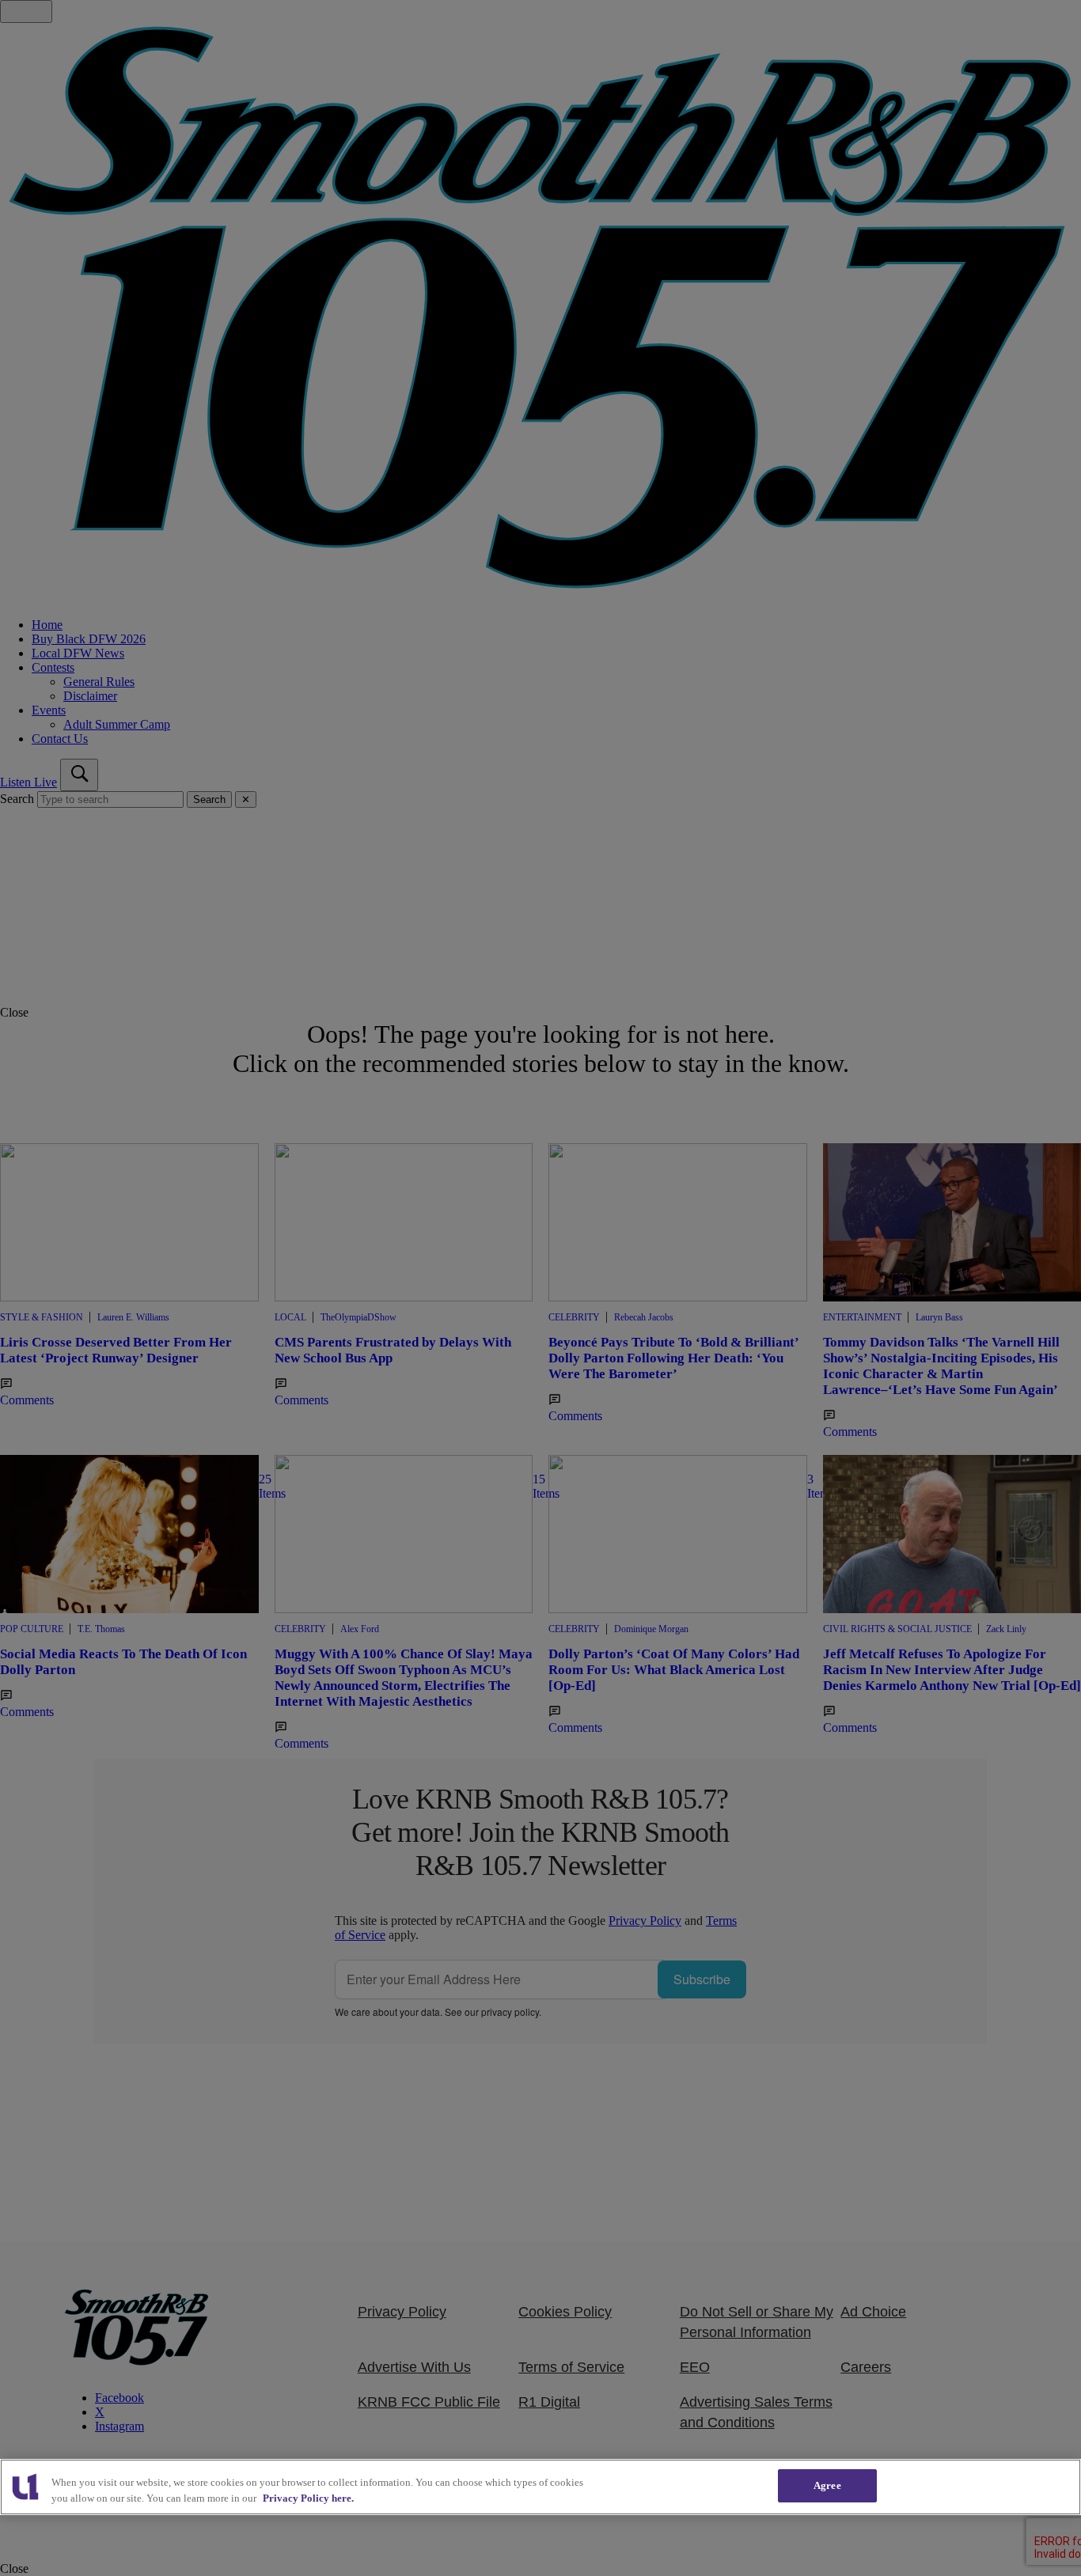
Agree (827, 2485)
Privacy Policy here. (308, 2498)
